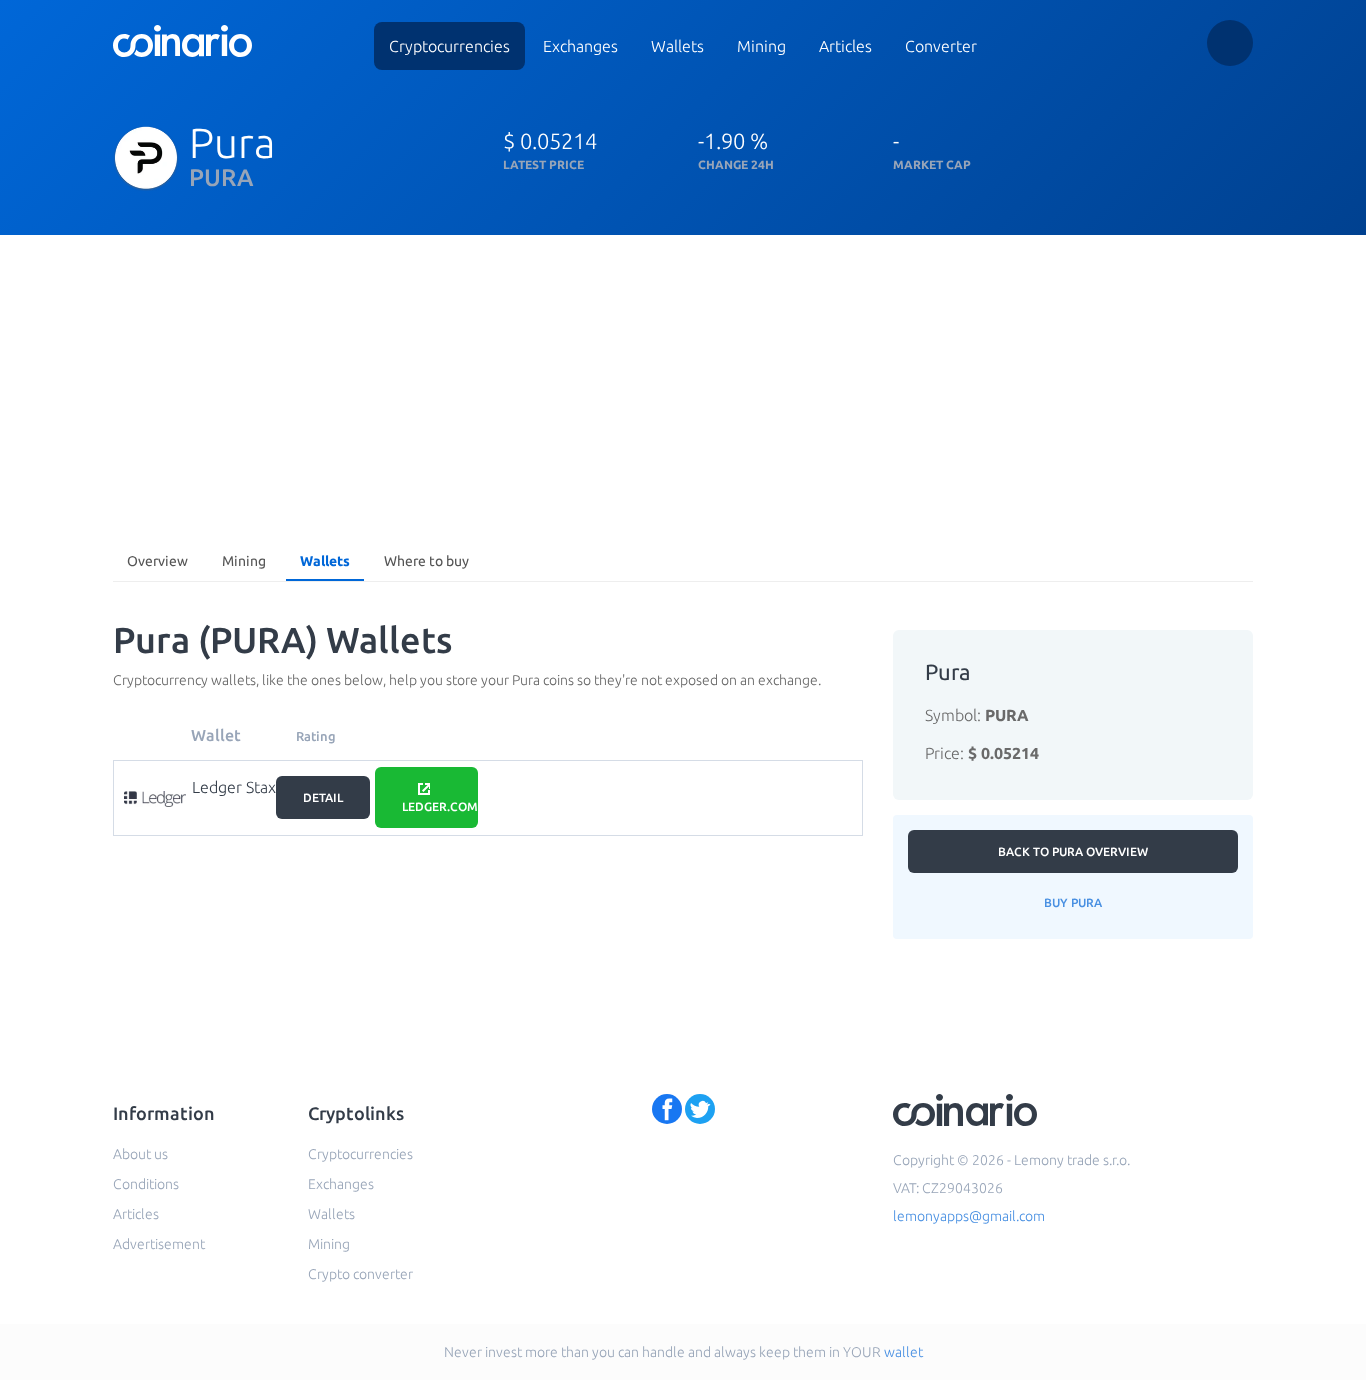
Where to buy (426, 561)
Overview (157, 561)
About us (140, 1154)
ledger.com (440, 806)
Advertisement (159, 1244)
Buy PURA (1073, 902)
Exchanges (580, 46)
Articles (845, 46)
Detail (323, 797)
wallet (903, 1352)
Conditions (146, 1184)
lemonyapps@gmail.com (969, 1216)
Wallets (677, 46)
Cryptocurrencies (449, 46)
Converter (941, 46)
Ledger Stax (234, 787)
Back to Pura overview (1073, 851)
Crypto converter (360, 1274)
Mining (761, 46)
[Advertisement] (683, 385)
